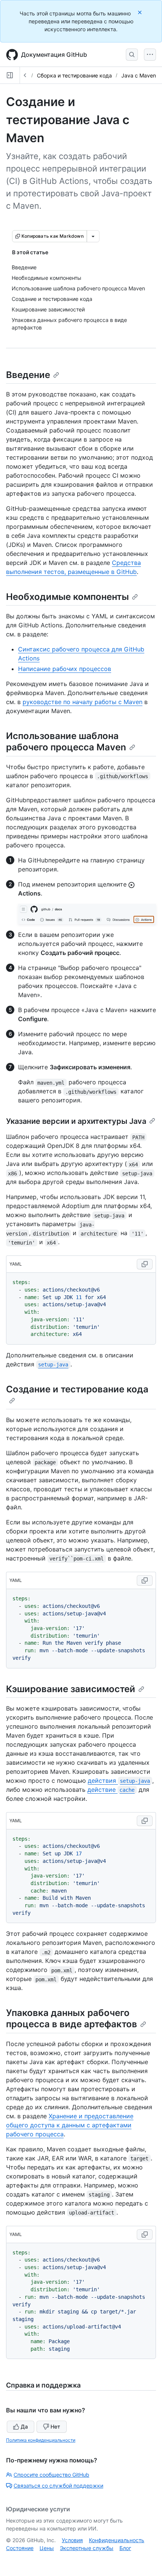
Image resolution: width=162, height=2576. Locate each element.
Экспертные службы (87, 2548)
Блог (125, 2548)
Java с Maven (139, 75)
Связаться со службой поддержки (58, 2486)
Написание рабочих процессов (65, 669)
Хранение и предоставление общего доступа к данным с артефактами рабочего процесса (70, 2125)
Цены (47, 2548)
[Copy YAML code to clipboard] (145, 1264)
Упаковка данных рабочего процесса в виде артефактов (72, 2018)
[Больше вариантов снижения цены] (93, 236)
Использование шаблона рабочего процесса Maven (66, 742)
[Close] (141, 12)
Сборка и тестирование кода (74, 75)
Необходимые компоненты (67, 597)
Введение (28, 375)
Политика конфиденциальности (41, 2440)
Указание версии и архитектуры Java (76, 1121)
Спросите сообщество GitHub (51, 2475)
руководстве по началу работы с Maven (83, 702)
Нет (55, 2426)
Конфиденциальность (117, 2540)
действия (119, 1781)
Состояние (20, 2548)
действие (111, 1790)
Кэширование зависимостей (71, 1689)
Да (24, 2426)
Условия (72, 2540)
